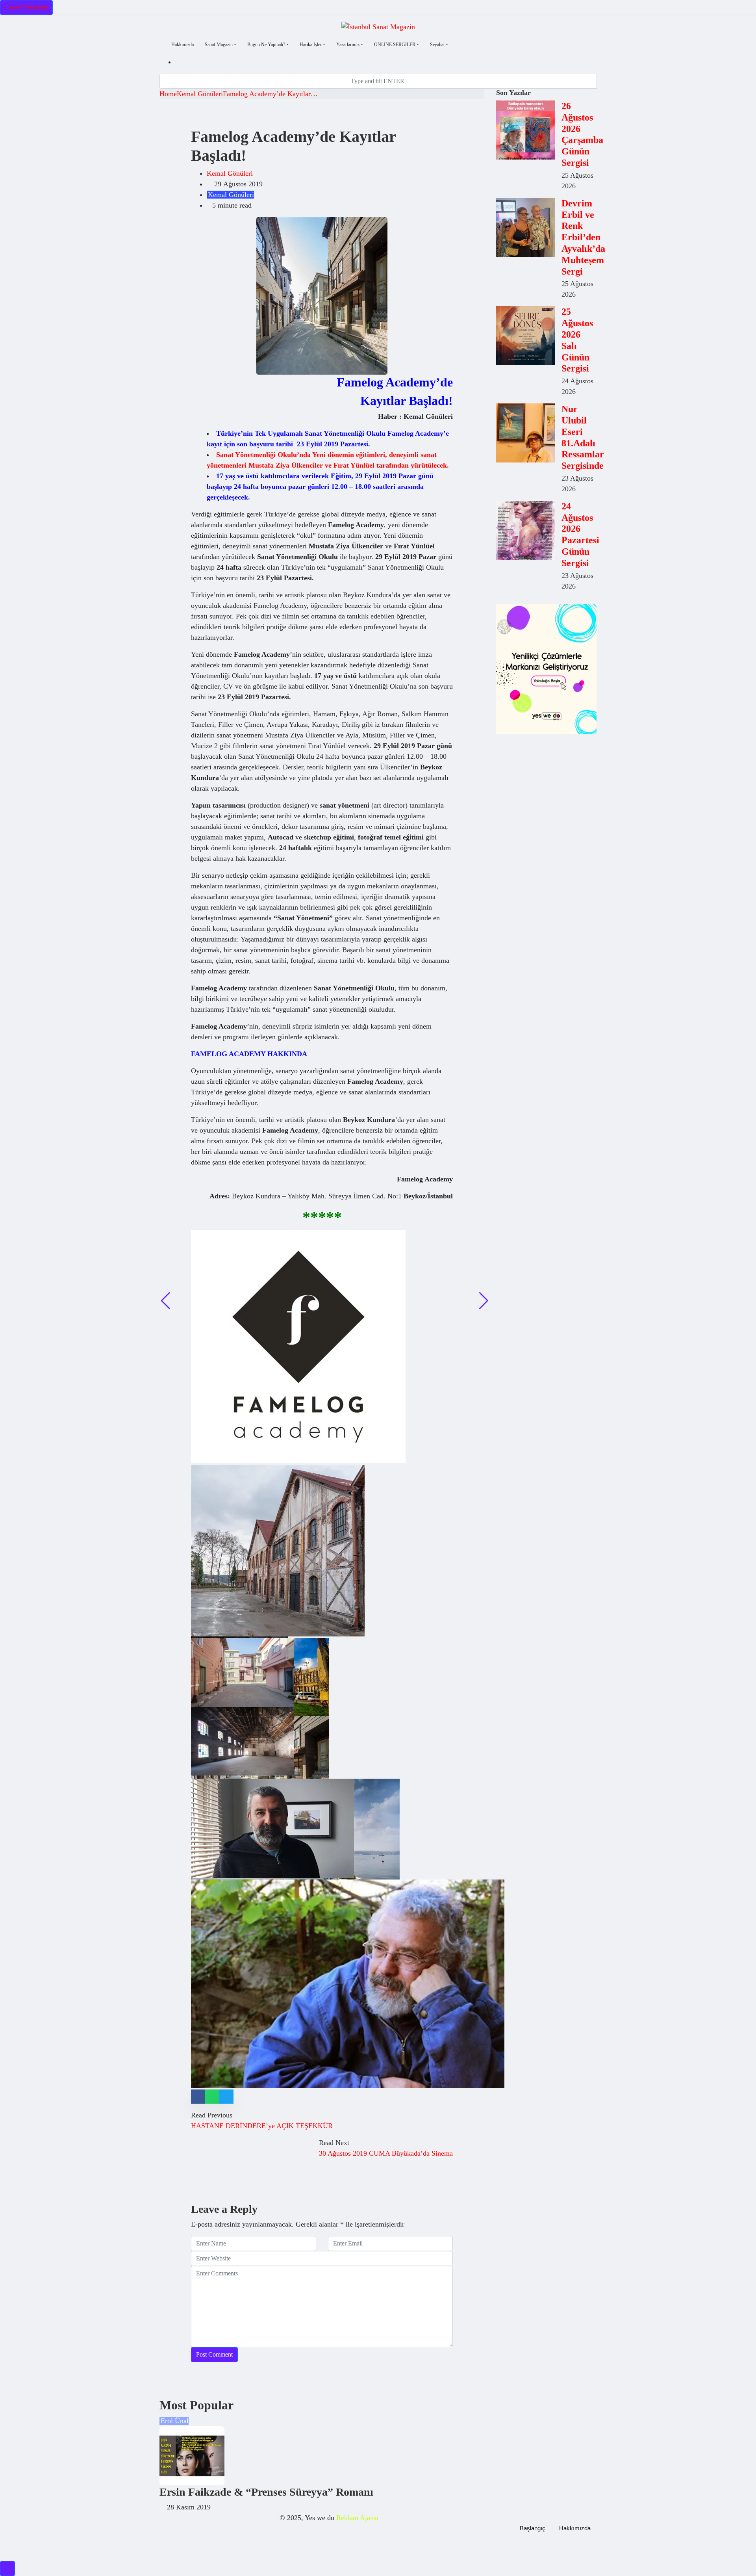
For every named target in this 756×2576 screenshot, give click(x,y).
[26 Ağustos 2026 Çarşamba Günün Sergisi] (526, 130)
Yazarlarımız (348, 45)
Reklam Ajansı (357, 2518)
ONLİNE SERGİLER (395, 45)
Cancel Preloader (26, 7)
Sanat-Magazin (219, 45)
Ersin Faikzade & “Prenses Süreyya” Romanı (266, 2492)
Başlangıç (533, 2528)
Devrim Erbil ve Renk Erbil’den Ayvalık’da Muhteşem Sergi (583, 237)
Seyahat (437, 45)
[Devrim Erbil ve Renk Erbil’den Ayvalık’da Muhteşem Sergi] (526, 227)
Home (168, 94)
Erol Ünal (175, 2421)
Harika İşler (311, 45)
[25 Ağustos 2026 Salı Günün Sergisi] (526, 336)
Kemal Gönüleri (200, 94)
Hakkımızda (183, 45)
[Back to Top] (7, 2569)
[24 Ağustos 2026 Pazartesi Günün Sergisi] (526, 530)
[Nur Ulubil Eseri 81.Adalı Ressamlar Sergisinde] (526, 433)
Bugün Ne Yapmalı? (266, 45)
